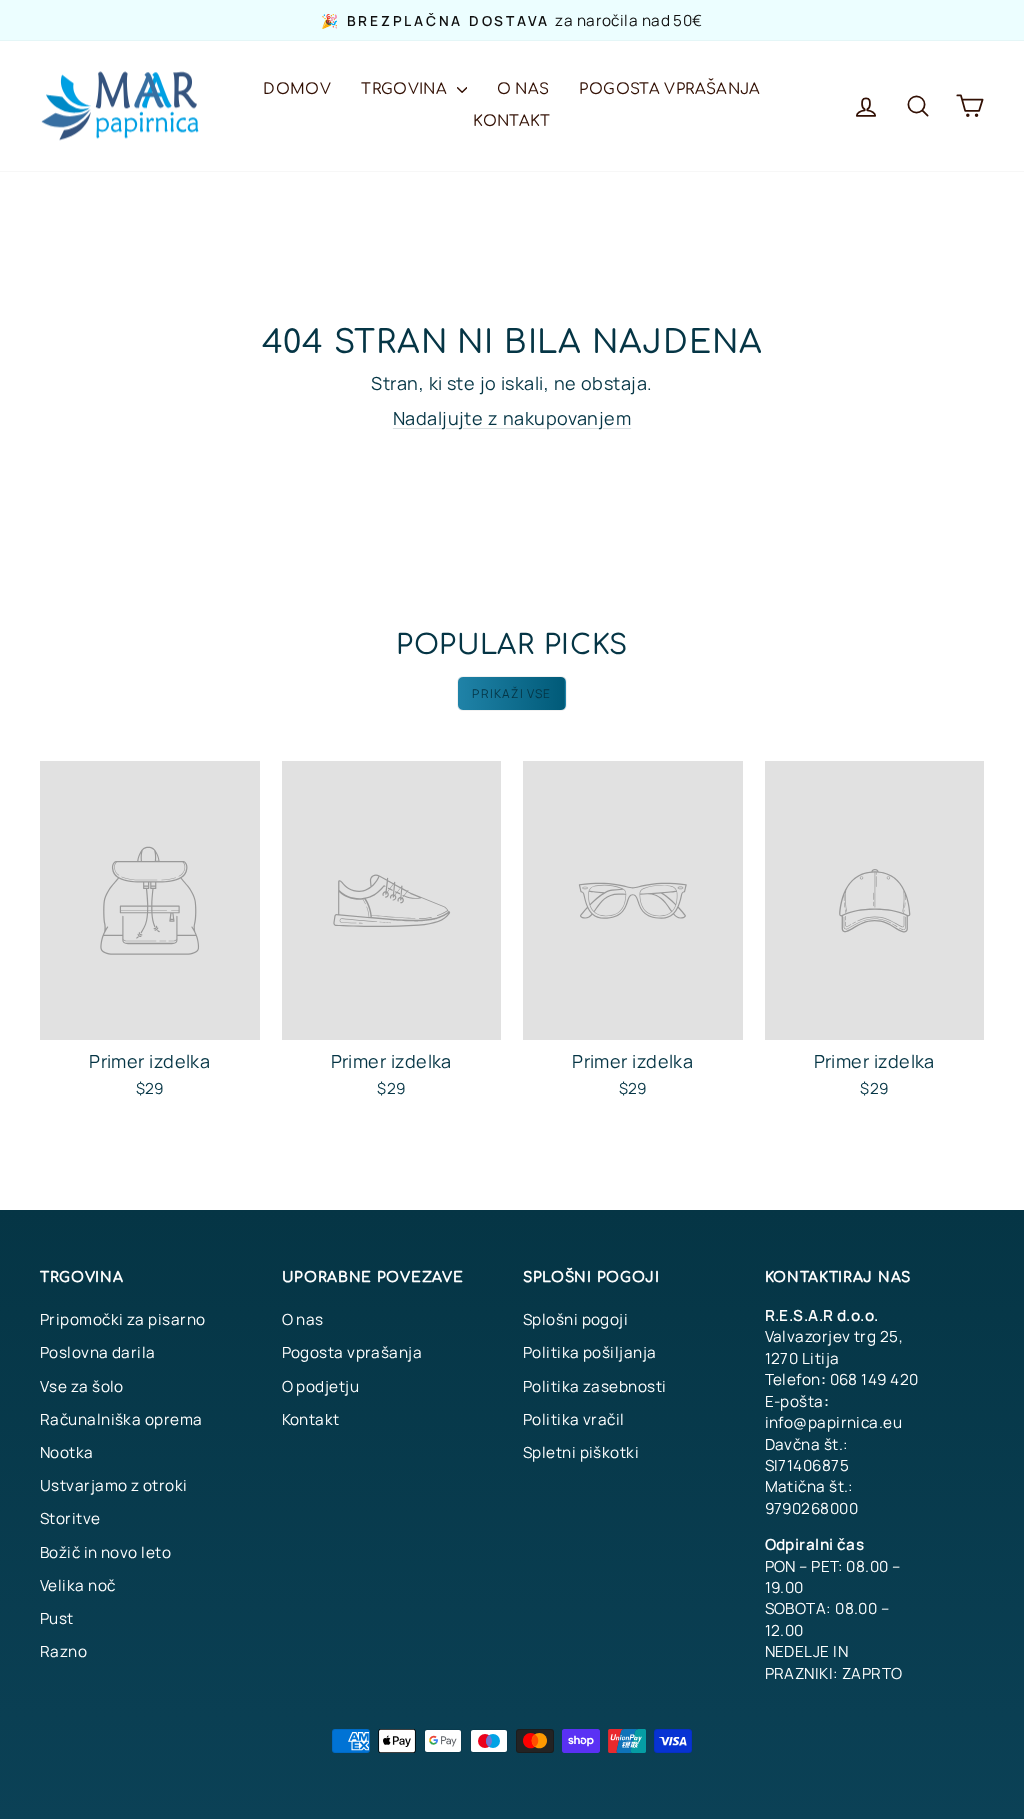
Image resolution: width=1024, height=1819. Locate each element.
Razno (63, 1651)
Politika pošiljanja (590, 1352)
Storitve (70, 1518)
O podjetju (321, 1386)
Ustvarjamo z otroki (114, 1485)
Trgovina (406, 89)
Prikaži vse (511, 693)
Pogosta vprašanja (669, 89)
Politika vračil (574, 1419)
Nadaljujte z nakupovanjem (512, 418)
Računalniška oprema (121, 1419)
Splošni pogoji (575, 1319)
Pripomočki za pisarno (122, 1319)
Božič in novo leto (105, 1552)
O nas (523, 89)
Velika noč (78, 1585)
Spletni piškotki (581, 1452)
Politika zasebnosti (595, 1386)
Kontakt (512, 121)
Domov (297, 89)
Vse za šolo (82, 1386)
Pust (57, 1618)
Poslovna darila (98, 1352)
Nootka (67, 1452)
